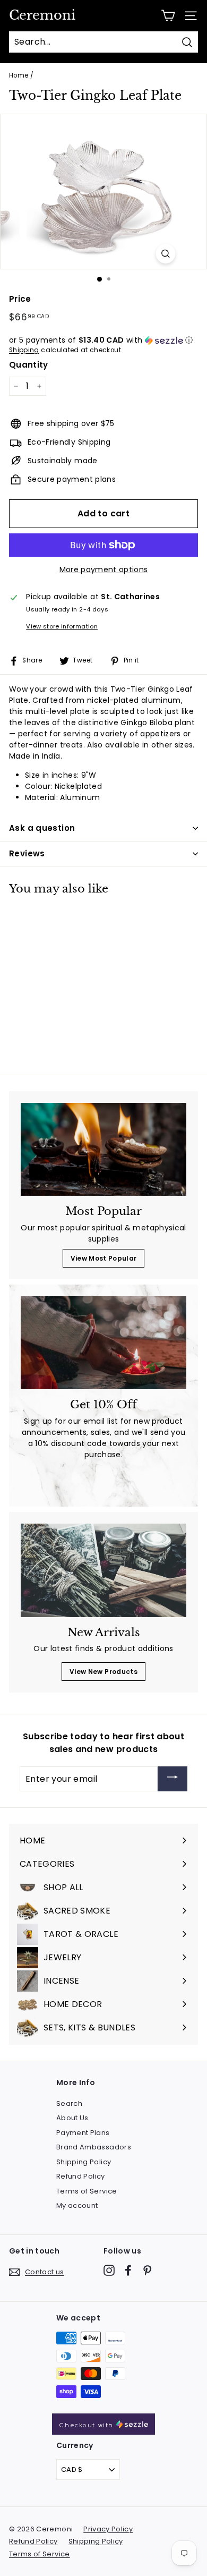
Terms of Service (87, 2191)
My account (77, 2205)
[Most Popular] (103, 1150)
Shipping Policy (84, 2162)
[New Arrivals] (103, 1570)
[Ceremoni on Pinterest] (147, 2270)
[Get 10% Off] (103, 1343)
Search (69, 2103)
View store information (62, 626)
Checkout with (87, 2425)
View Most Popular (104, 1258)
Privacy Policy (108, 2529)
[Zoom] (166, 254)
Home (19, 75)
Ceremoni (42, 15)
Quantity (29, 365)
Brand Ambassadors (94, 2147)
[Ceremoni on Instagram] (109, 2270)
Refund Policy (81, 2176)
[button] (103, 340)
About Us (72, 2118)
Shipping (24, 350)
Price (20, 299)
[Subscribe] (172, 1779)
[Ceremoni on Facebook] (128, 2270)
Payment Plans (83, 2133)
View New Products (103, 1672)
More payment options (104, 569)
